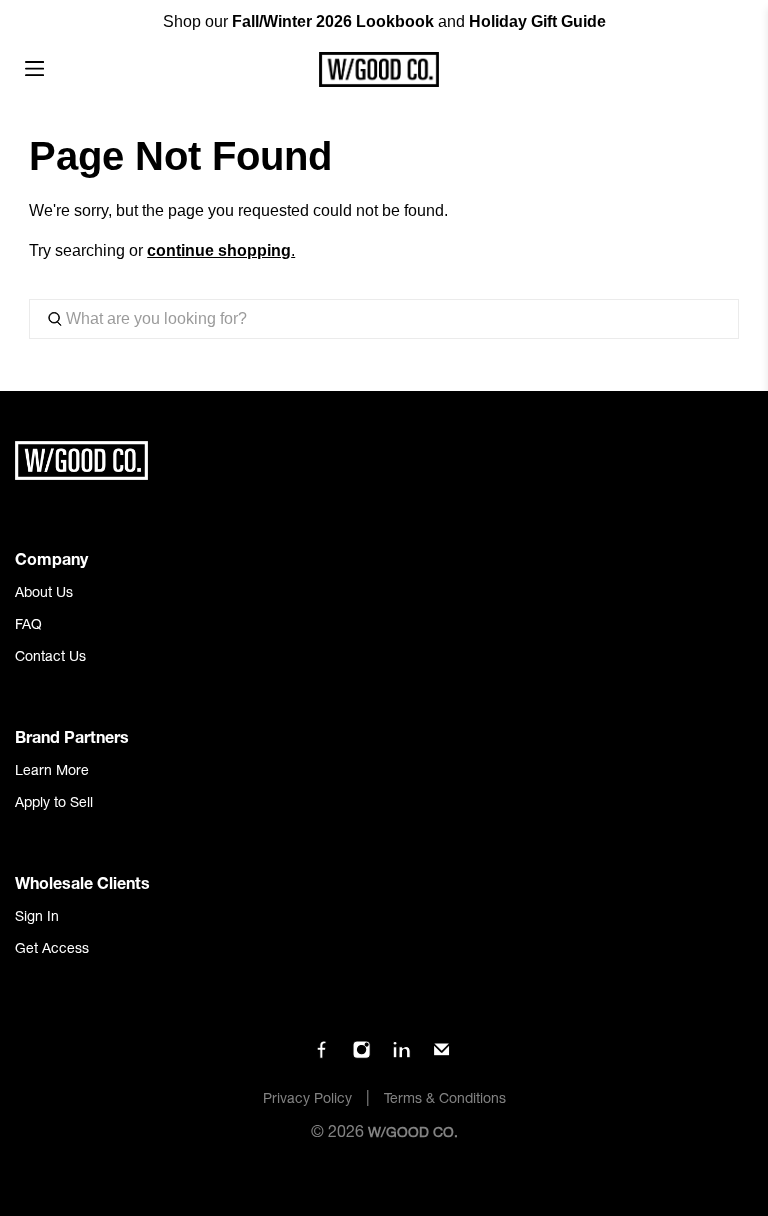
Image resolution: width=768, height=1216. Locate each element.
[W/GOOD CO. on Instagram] (361, 1056)
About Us (44, 594)
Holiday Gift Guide (537, 21)
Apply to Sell (54, 804)
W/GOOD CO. (413, 1134)
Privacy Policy (307, 1100)
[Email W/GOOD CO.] (441, 1056)
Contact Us (50, 658)
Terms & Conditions (445, 1100)
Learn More (52, 772)
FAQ (28, 626)
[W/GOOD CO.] (378, 69)
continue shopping (219, 250)
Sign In (37, 918)
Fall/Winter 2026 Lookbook (333, 21)
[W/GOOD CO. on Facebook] (321, 1056)
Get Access (52, 950)
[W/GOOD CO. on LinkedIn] (401, 1056)
